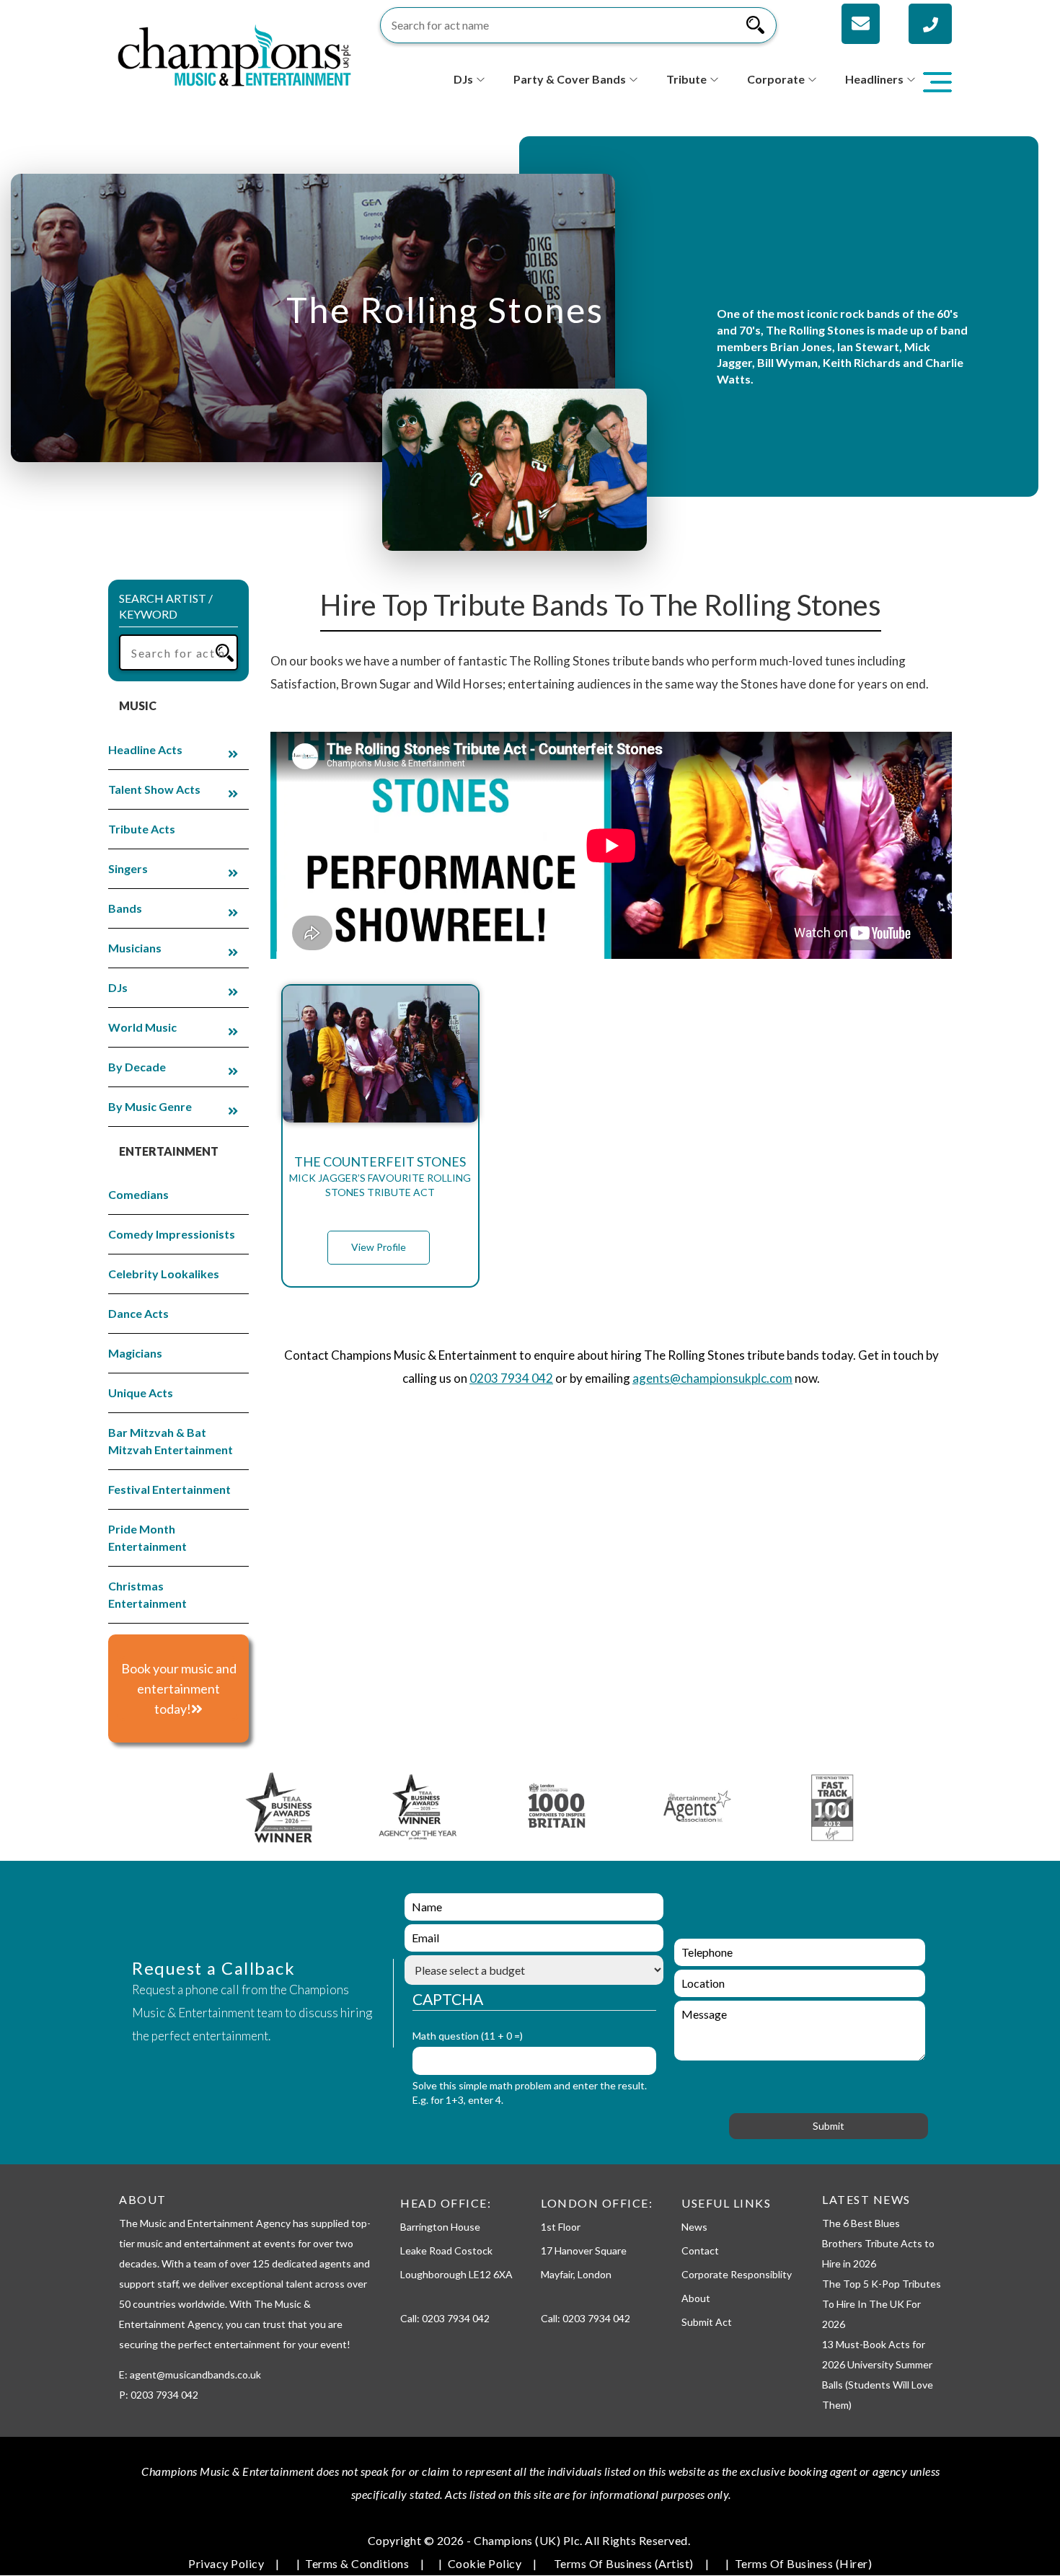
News (694, 2227)
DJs (463, 79)
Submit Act (707, 2322)
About (696, 2298)
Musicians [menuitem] (135, 948)
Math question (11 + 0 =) (468, 2036)
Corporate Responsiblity (737, 2274)
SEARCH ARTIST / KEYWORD (166, 606)
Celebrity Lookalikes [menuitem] (164, 1274)
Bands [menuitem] (125, 908)
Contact (700, 2250)
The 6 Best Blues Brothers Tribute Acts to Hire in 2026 (878, 2243)
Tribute (686, 79)
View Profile (379, 1247)
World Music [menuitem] (142, 1027)
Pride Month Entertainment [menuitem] (147, 1537)
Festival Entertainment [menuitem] (169, 1489)
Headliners (874, 79)
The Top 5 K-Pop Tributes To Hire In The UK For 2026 (882, 2304)
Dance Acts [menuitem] (138, 1313)
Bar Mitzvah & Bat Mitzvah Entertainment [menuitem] (171, 1441)
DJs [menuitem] (118, 987)
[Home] (234, 54)
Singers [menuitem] (128, 868)
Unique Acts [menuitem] (141, 1393)
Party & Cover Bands (570, 79)
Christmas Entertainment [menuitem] (147, 1594)
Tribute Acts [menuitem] (142, 829)
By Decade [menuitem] (137, 1067)
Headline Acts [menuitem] (145, 749)
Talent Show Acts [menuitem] (154, 789)
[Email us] (861, 24)
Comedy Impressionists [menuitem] (172, 1234)
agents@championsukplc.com (712, 1378)
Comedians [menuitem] (138, 1194)
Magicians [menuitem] (135, 1353)
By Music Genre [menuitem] (150, 1106)
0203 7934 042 (511, 1378)
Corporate (776, 79)
